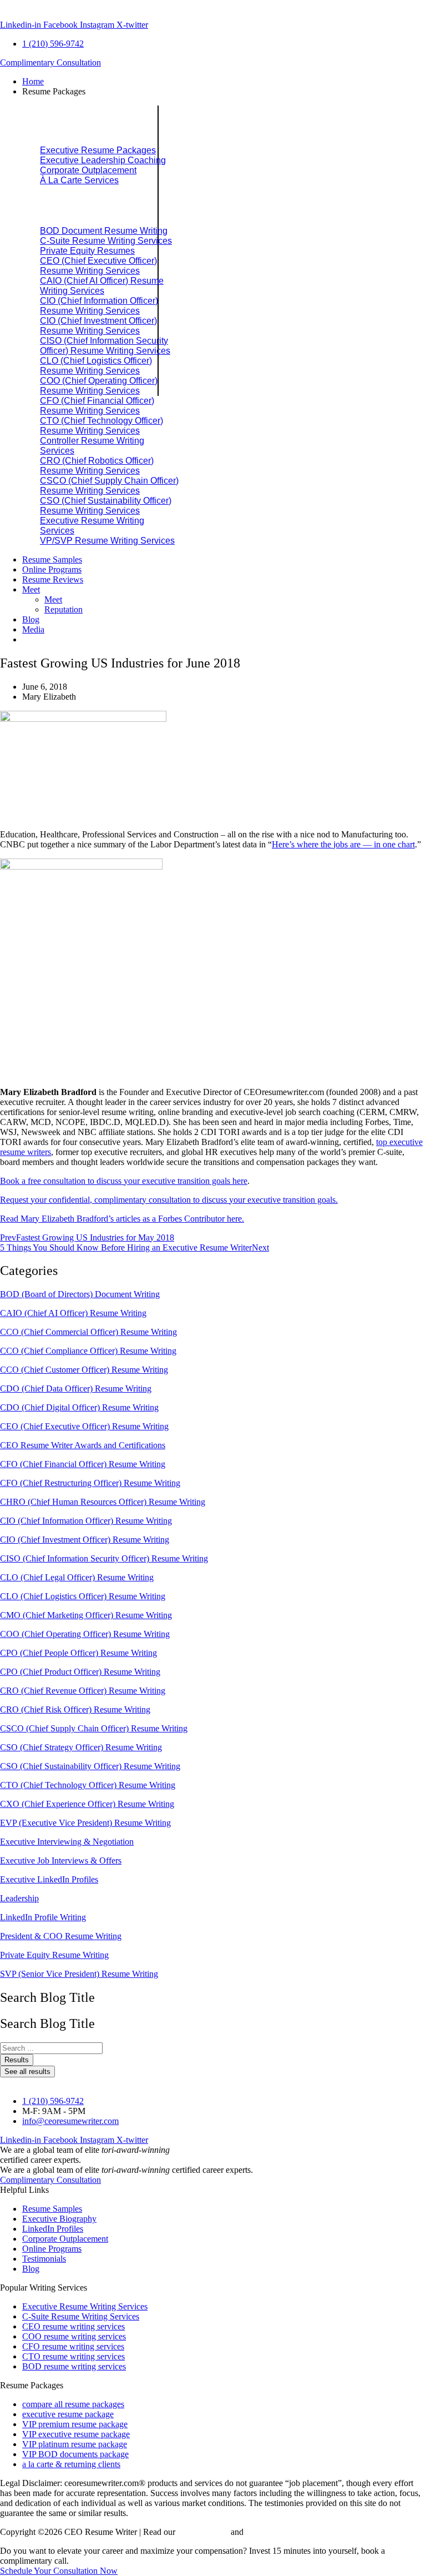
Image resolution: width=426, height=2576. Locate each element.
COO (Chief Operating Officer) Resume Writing (85, 1634)
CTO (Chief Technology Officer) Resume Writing (88, 1785)
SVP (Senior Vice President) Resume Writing (79, 1974)
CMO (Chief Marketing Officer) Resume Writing (86, 1615)
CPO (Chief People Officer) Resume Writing (78, 1653)
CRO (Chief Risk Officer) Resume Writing (75, 1709)
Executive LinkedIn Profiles (49, 1879)
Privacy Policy (203, 2532)
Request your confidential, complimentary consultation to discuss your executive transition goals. (169, 1200)
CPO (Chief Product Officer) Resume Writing (80, 1672)
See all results (27, 2072)
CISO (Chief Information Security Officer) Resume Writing (104, 1558)
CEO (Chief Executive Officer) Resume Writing (84, 1426)
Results (17, 2060)
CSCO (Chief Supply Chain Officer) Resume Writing (94, 1728)
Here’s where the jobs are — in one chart (343, 844)
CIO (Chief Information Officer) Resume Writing (86, 1521)
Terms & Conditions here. (291, 2532)
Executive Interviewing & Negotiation (67, 1842)
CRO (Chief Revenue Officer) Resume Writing (83, 1691)
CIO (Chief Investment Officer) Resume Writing (85, 1540)
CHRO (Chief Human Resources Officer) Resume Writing (103, 1502)
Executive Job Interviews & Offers (61, 1861)
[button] (224, 92)
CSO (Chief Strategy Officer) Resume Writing (81, 1747)
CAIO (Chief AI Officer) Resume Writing (73, 1313)
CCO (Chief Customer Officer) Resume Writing (84, 1370)
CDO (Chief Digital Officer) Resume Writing (79, 1407)
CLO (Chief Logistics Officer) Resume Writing (83, 1596)
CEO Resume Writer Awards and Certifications (83, 1445)
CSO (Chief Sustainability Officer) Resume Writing (90, 1766)
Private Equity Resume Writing (54, 1955)
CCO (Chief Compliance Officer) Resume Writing (88, 1351)
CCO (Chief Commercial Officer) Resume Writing (88, 1332)
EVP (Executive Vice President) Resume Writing (85, 1823)
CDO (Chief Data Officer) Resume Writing (76, 1389)
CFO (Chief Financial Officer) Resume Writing (83, 1464)
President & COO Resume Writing (61, 1936)
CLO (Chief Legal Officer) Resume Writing (77, 1577)
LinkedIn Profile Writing (43, 1917)
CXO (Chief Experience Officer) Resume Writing (87, 1804)
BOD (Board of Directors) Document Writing (80, 1294)
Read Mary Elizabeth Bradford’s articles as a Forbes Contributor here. (122, 1219)
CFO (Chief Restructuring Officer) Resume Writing (90, 1483)
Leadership (19, 1898)
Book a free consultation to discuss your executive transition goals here (124, 1181)
